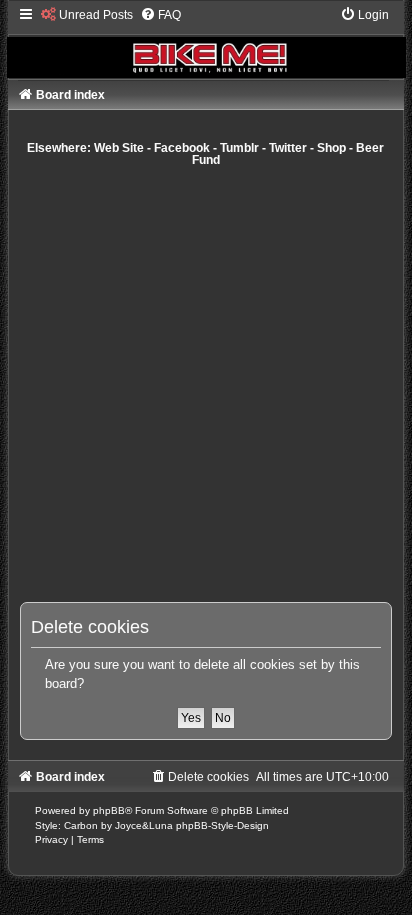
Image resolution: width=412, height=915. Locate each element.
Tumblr (239, 148)
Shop (331, 148)
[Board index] (206, 42)
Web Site (119, 148)
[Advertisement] (206, 384)
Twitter (288, 148)
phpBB (109, 810)
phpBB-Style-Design (222, 825)
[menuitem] (87, 15)
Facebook (182, 148)
